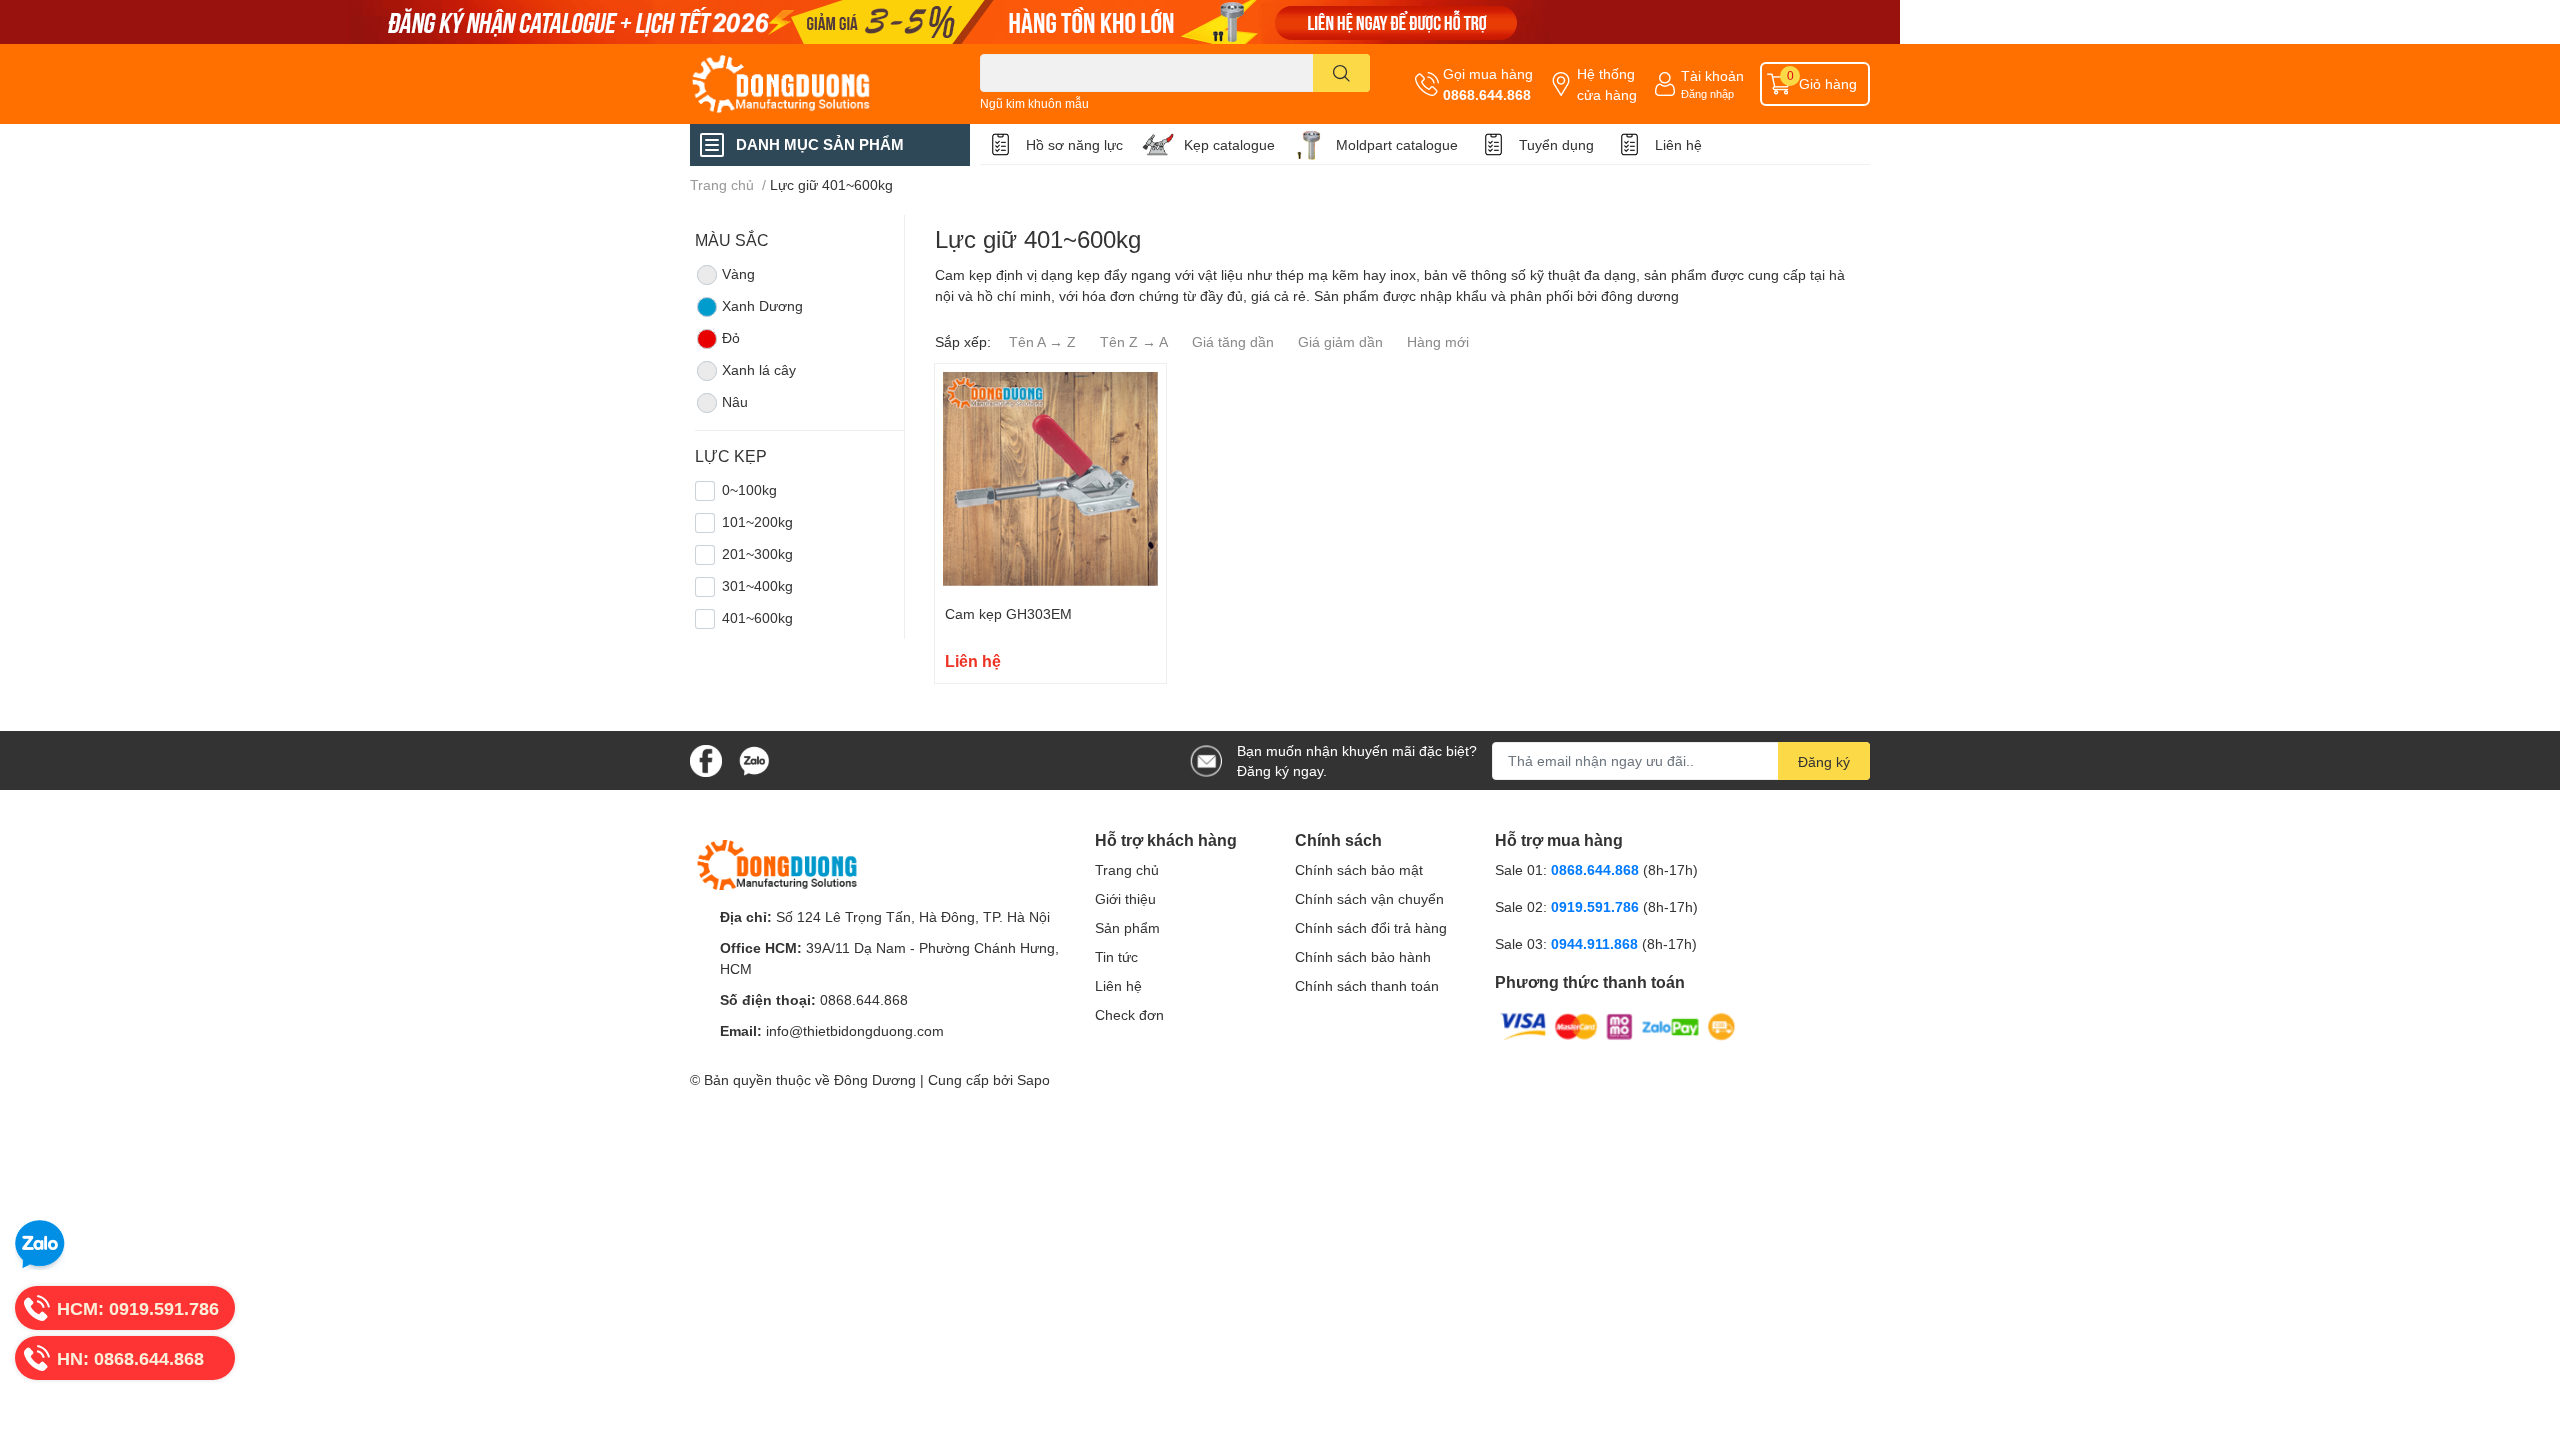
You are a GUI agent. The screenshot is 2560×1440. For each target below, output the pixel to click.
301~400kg (757, 585)
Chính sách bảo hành (1363, 956)
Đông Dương (875, 1079)
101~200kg (757, 521)
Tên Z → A (1134, 341)
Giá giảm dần (1340, 341)
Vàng (738, 273)
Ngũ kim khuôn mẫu (1034, 103)
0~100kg (749, 489)
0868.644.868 (1487, 94)
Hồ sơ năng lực (1074, 144)
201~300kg (757, 553)
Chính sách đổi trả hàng (1371, 927)
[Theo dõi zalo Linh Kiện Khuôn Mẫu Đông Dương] (754, 758)
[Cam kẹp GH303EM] (1050, 479)
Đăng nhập (1707, 93)
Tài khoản (1712, 75)
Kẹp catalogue (1229, 144)
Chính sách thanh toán (1367, 985)
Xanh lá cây (759, 369)
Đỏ (731, 337)
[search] (1341, 73)
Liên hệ (1678, 144)
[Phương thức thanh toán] (1618, 1025)
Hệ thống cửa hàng (1607, 84)
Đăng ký (1824, 761)
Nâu (735, 401)
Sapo (1033, 1079)
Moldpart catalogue (1397, 144)
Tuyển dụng (1556, 144)
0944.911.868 (1596, 943)
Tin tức (1116, 956)
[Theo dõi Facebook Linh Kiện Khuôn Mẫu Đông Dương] (706, 758)
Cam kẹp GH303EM (1008, 613)
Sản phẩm (1127, 927)
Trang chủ (1127, 869)
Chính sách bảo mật (1359, 869)
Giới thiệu (1125, 898)
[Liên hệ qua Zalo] (40, 1245)
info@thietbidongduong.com (855, 1030)
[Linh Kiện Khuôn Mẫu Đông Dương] (814, 84)
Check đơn (1129, 1014)
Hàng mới (1438, 341)
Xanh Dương (762, 305)
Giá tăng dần (1233, 341)
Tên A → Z (1042, 341)
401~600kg (757, 617)
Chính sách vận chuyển (1369, 898)
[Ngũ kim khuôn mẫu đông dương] (1280, 22)
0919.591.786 (1597, 906)
